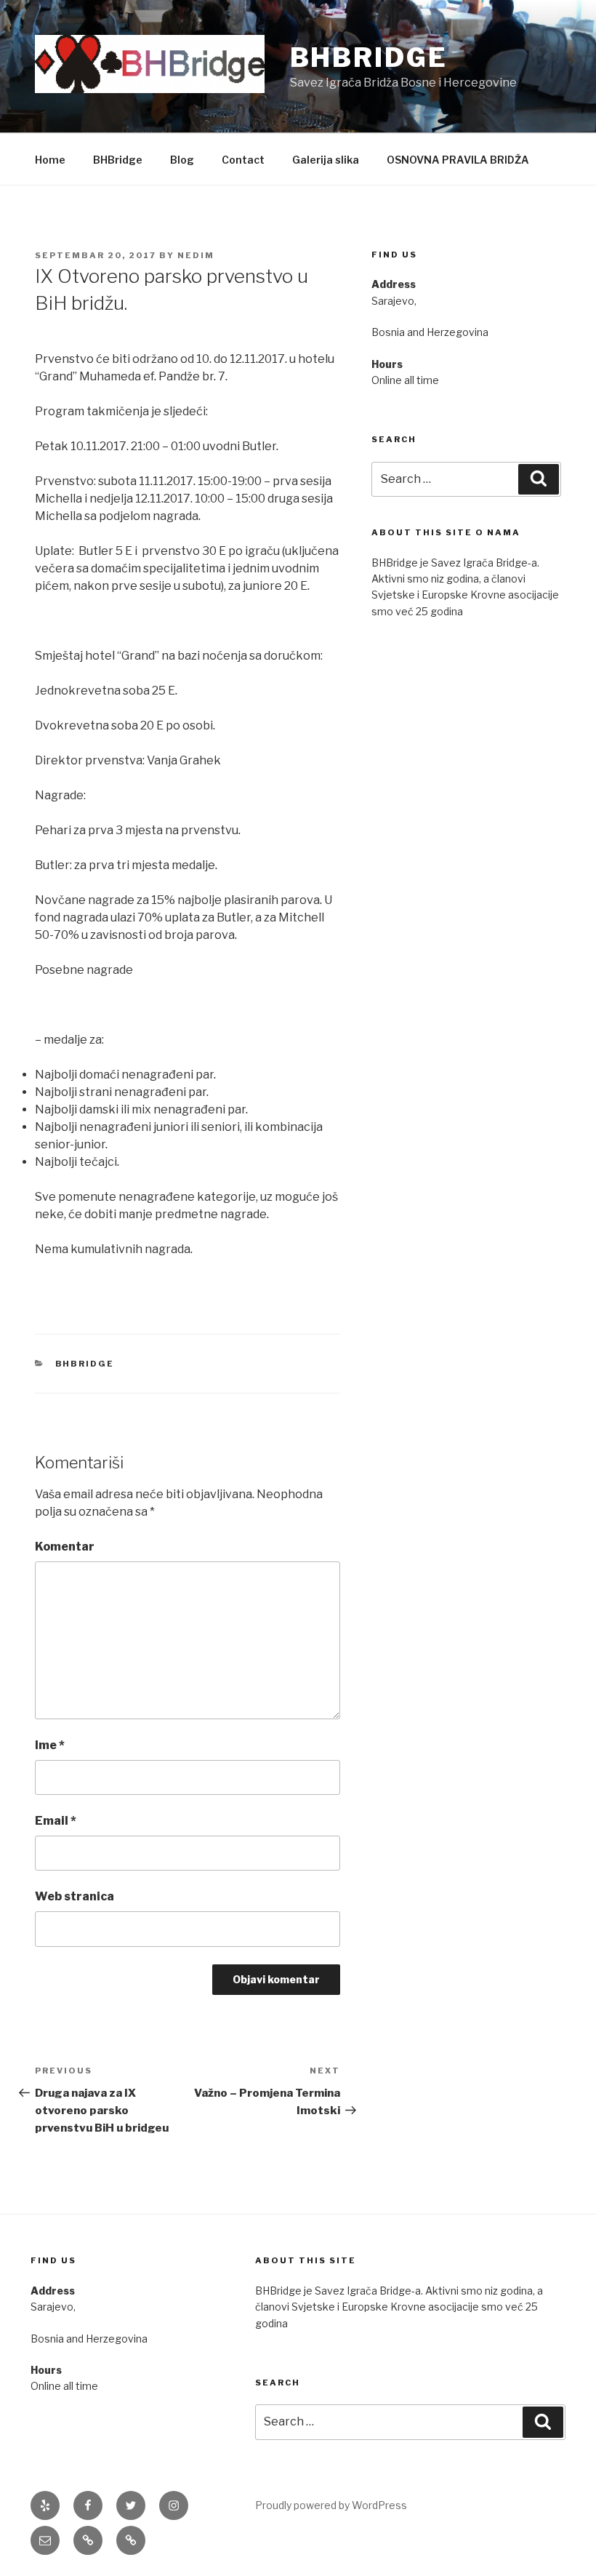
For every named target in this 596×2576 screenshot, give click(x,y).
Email (56, 1821)
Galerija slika (326, 160)
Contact (243, 160)
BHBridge (369, 57)
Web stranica (74, 1896)
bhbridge (85, 1364)
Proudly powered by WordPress (331, 2505)
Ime (50, 1745)
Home (50, 160)
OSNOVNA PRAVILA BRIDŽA (458, 160)
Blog (182, 160)
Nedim (196, 255)
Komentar (65, 1547)
